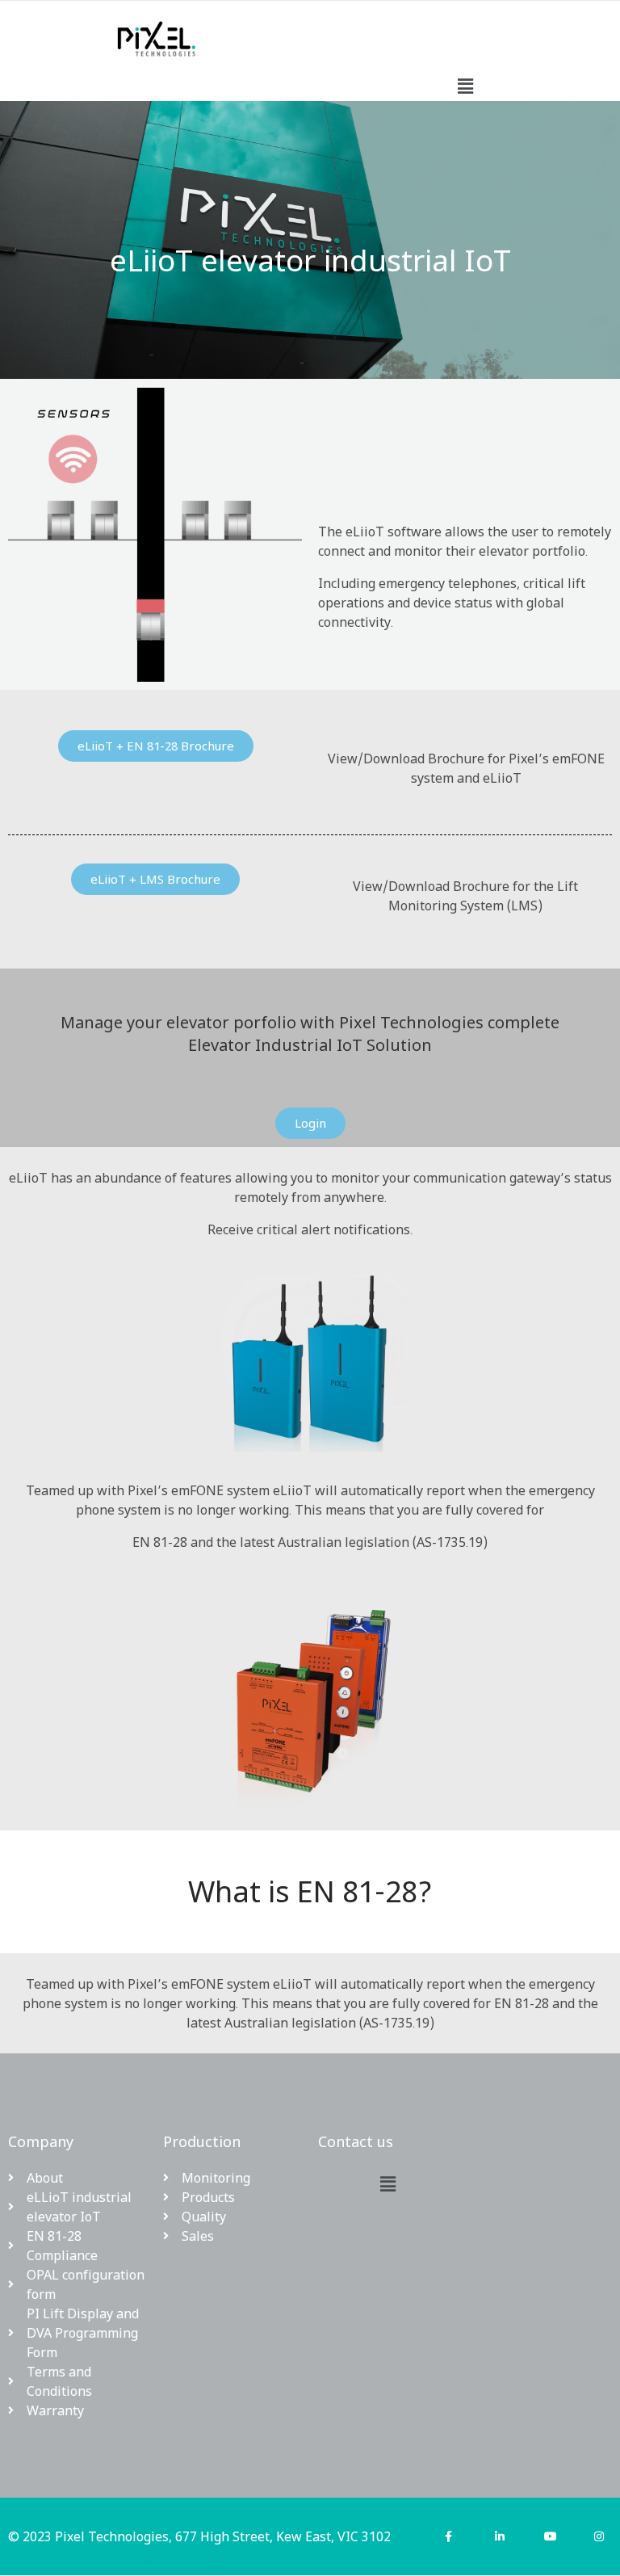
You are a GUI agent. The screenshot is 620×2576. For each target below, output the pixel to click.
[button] (465, 86)
